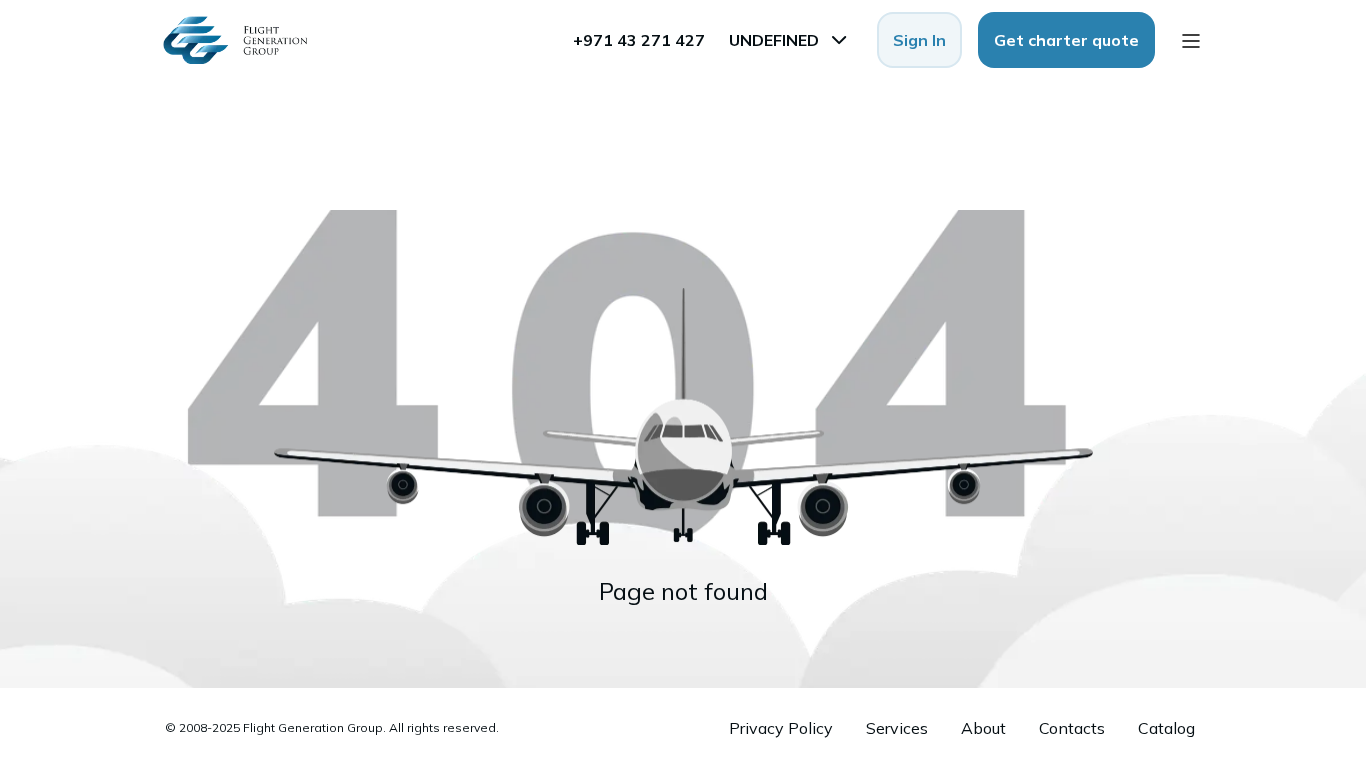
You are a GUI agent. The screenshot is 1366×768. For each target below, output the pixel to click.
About (983, 728)
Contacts (1072, 728)
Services (897, 728)
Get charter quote (1066, 40)
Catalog (1166, 728)
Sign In (919, 40)
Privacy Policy (781, 728)
